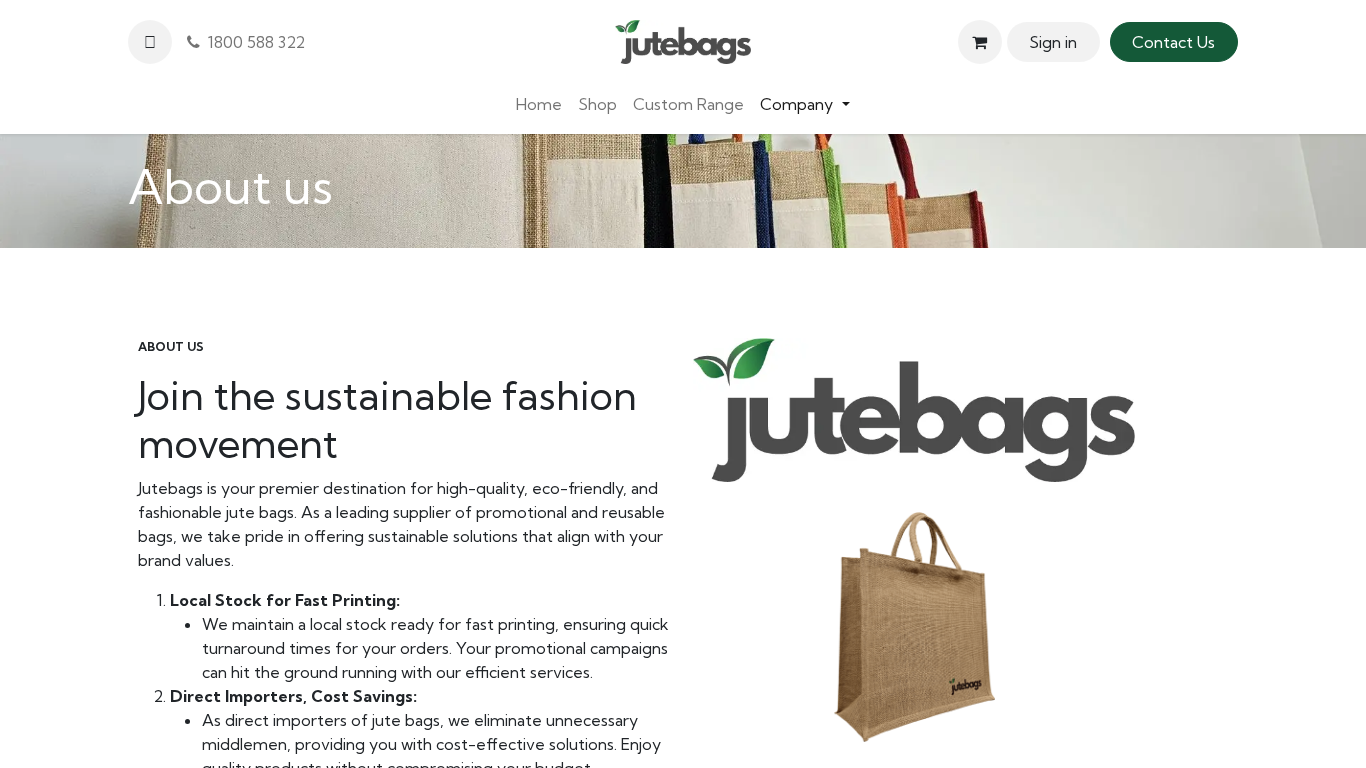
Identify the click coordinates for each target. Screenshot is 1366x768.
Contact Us (1173, 42)
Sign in (1053, 42)
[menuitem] (539, 104)
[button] (150, 42)
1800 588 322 (252, 42)
